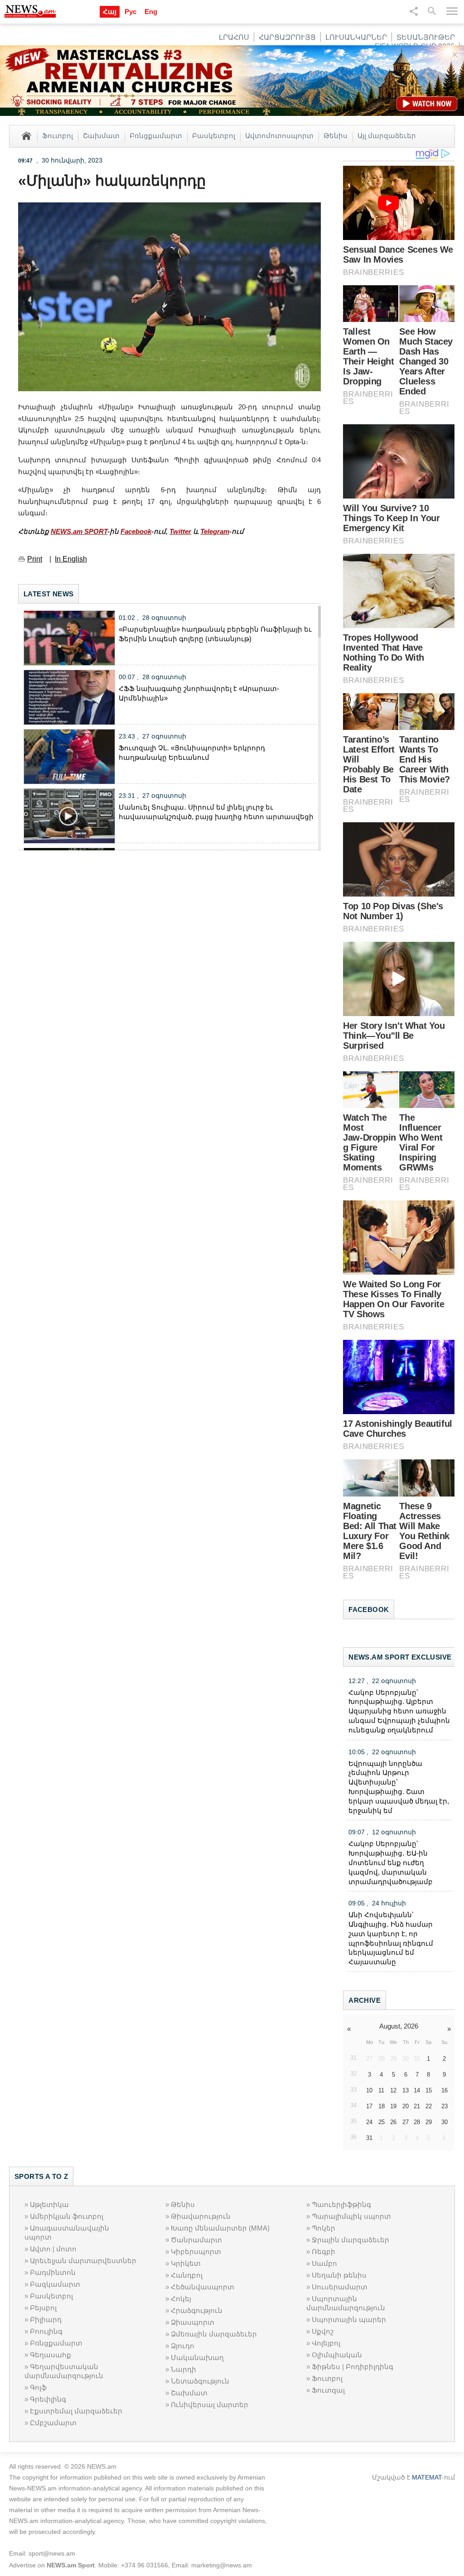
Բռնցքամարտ (156, 135)
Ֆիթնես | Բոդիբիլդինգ (353, 2367)
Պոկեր (324, 2228)
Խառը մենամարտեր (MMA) (220, 2228)
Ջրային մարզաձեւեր (350, 2240)
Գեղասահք (51, 2355)
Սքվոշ (323, 2331)
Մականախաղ (197, 2358)
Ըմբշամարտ (53, 2423)
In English (71, 559)
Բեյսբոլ (43, 2308)
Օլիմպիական (337, 2355)
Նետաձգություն (200, 2381)
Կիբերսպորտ (196, 2252)
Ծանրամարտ (196, 2240)
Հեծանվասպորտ (203, 2287)
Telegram (215, 531)
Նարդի (184, 2369)
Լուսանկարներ (356, 37)
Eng (151, 12)
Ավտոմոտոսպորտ (279, 135)
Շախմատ (101, 135)
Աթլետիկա (49, 2204)
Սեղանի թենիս (339, 2275)
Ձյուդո (183, 2346)
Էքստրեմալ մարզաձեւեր (76, 2411)
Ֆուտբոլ (58, 135)
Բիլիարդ (46, 2319)
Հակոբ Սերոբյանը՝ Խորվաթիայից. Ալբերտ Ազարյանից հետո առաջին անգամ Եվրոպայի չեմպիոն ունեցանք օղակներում (399, 1711)
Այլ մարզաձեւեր (387, 135)
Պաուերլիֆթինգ (341, 2204)
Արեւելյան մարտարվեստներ (83, 2261)
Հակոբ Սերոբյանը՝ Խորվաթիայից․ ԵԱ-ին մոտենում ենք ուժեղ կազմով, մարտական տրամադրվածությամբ (391, 1862)
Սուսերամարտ (340, 2287)
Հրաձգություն (197, 2310)
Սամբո (324, 2263)
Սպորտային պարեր (349, 2319)
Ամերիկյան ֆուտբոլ (67, 2216)
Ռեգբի (324, 2252)
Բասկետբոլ (214, 135)
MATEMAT (427, 2477)
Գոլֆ (38, 2387)
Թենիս (336, 135)
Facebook (136, 531)
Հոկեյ (181, 2299)
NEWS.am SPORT (79, 531)
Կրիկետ (186, 2263)
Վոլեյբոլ (326, 2343)
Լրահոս (234, 37)
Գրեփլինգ (48, 2399)
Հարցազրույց (287, 37)
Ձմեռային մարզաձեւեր (214, 2334)
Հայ (110, 12)
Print (35, 559)
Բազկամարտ (55, 2284)
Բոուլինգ (46, 2331)
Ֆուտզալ (328, 2390)
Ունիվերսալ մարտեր (210, 2405)
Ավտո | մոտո (53, 2249)
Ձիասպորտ (193, 2322)
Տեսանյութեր (426, 37)
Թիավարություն (201, 2216)
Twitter (180, 531)
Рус (130, 12)
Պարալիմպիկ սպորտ (351, 2216)
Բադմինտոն (53, 2272)
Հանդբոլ (187, 2275)
